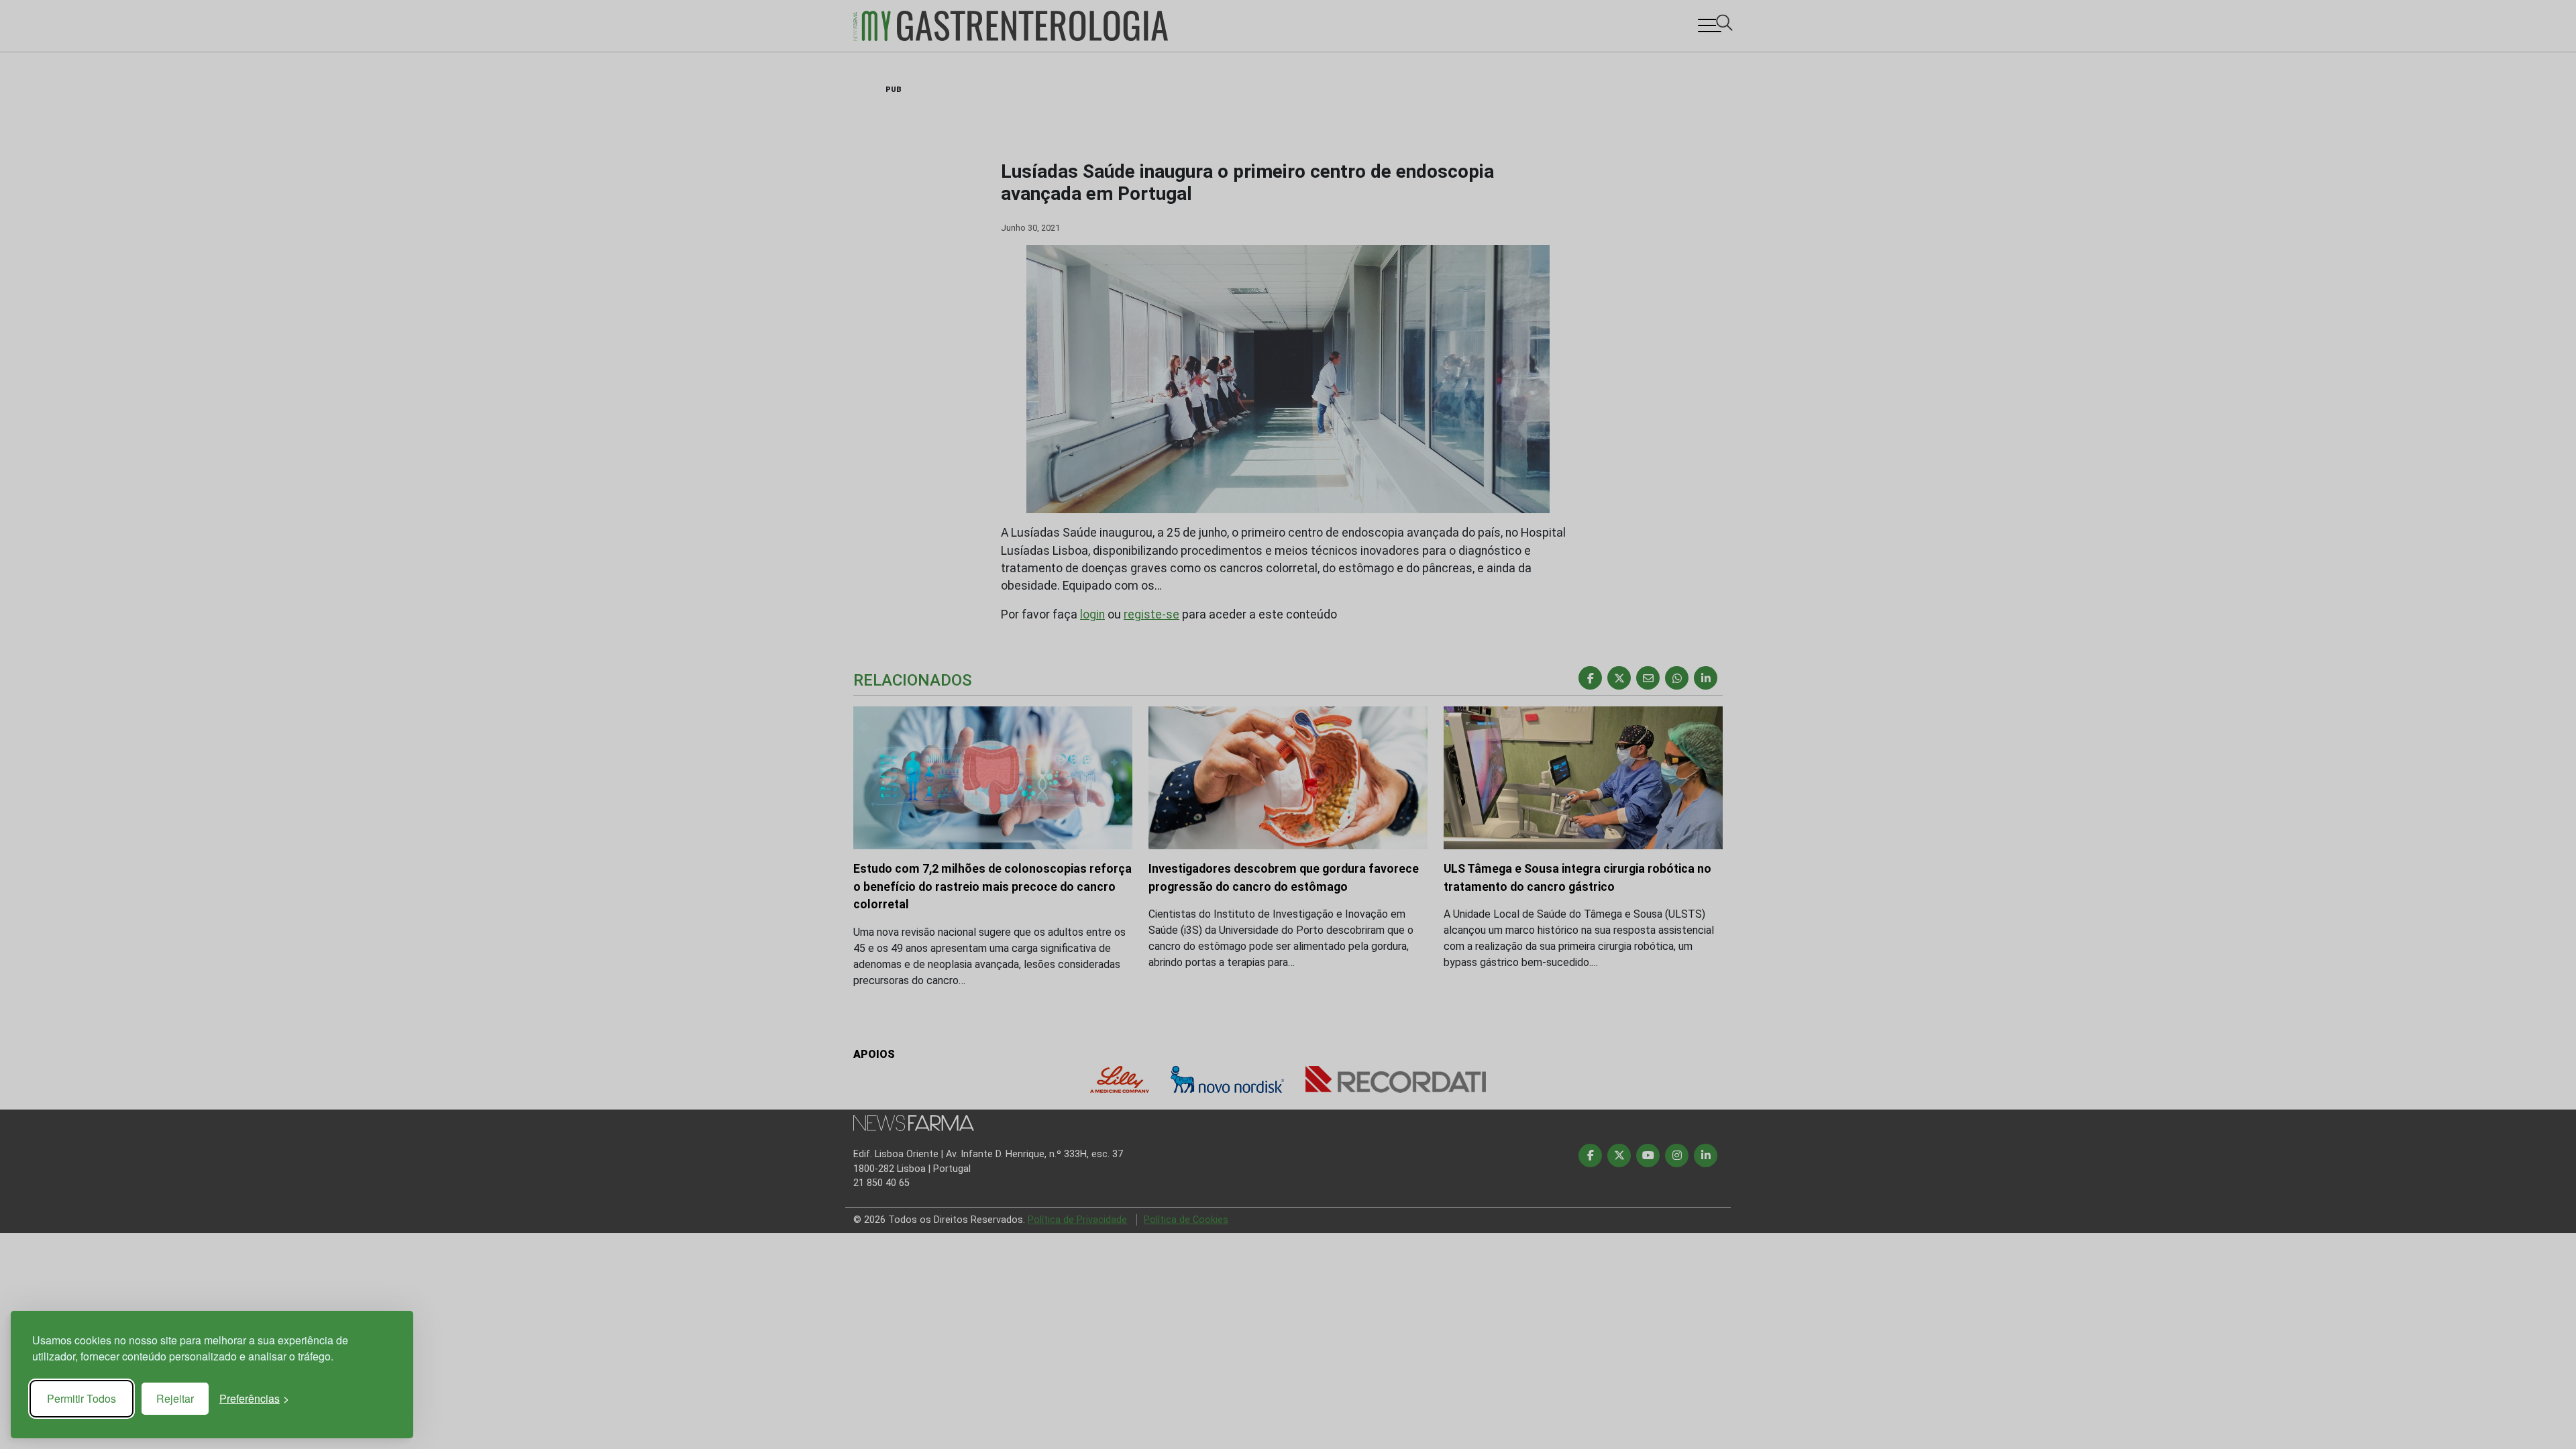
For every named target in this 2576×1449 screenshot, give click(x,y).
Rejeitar (175, 1398)
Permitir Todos (82, 1398)
